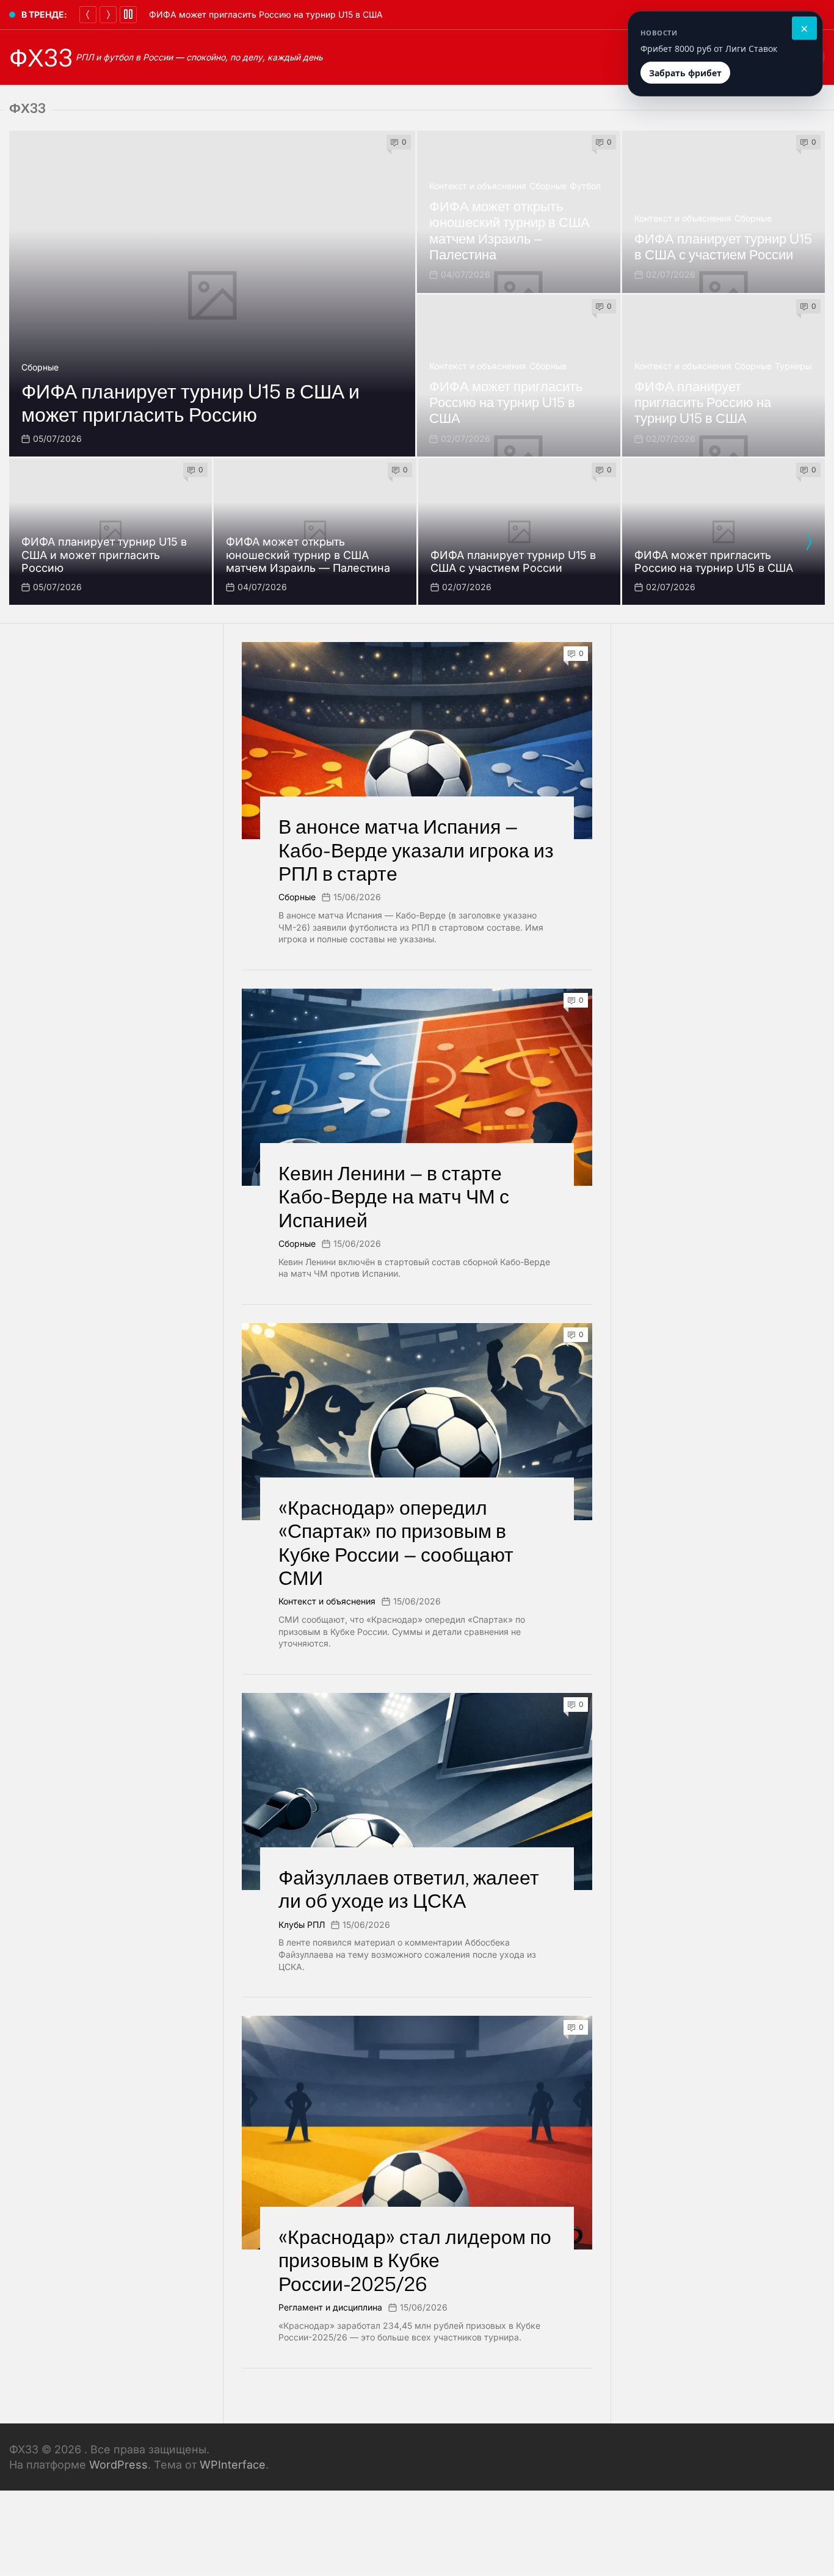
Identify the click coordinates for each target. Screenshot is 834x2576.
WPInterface (233, 2465)
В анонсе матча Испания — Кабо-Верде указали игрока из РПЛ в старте (416, 850)
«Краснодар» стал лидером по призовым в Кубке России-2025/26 (415, 2260)
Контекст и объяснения (478, 186)
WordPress (118, 2465)
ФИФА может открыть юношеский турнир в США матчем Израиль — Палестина (509, 230)
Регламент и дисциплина (330, 2307)
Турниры (793, 366)
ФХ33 (41, 57)
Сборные (40, 367)
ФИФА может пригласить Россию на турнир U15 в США (266, 14)
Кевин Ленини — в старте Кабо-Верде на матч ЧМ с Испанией (394, 1196)
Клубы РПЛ (302, 1925)
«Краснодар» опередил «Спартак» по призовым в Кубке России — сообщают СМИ (396, 1542)
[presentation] (808, 542)
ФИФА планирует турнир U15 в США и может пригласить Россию (190, 402)
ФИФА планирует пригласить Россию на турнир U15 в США (703, 402)
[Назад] (88, 15)
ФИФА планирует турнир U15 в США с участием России (723, 246)
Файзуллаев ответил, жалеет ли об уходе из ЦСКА (409, 1889)
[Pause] (128, 15)
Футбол (585, 186)
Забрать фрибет (685, 73)
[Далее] (108, 15)
